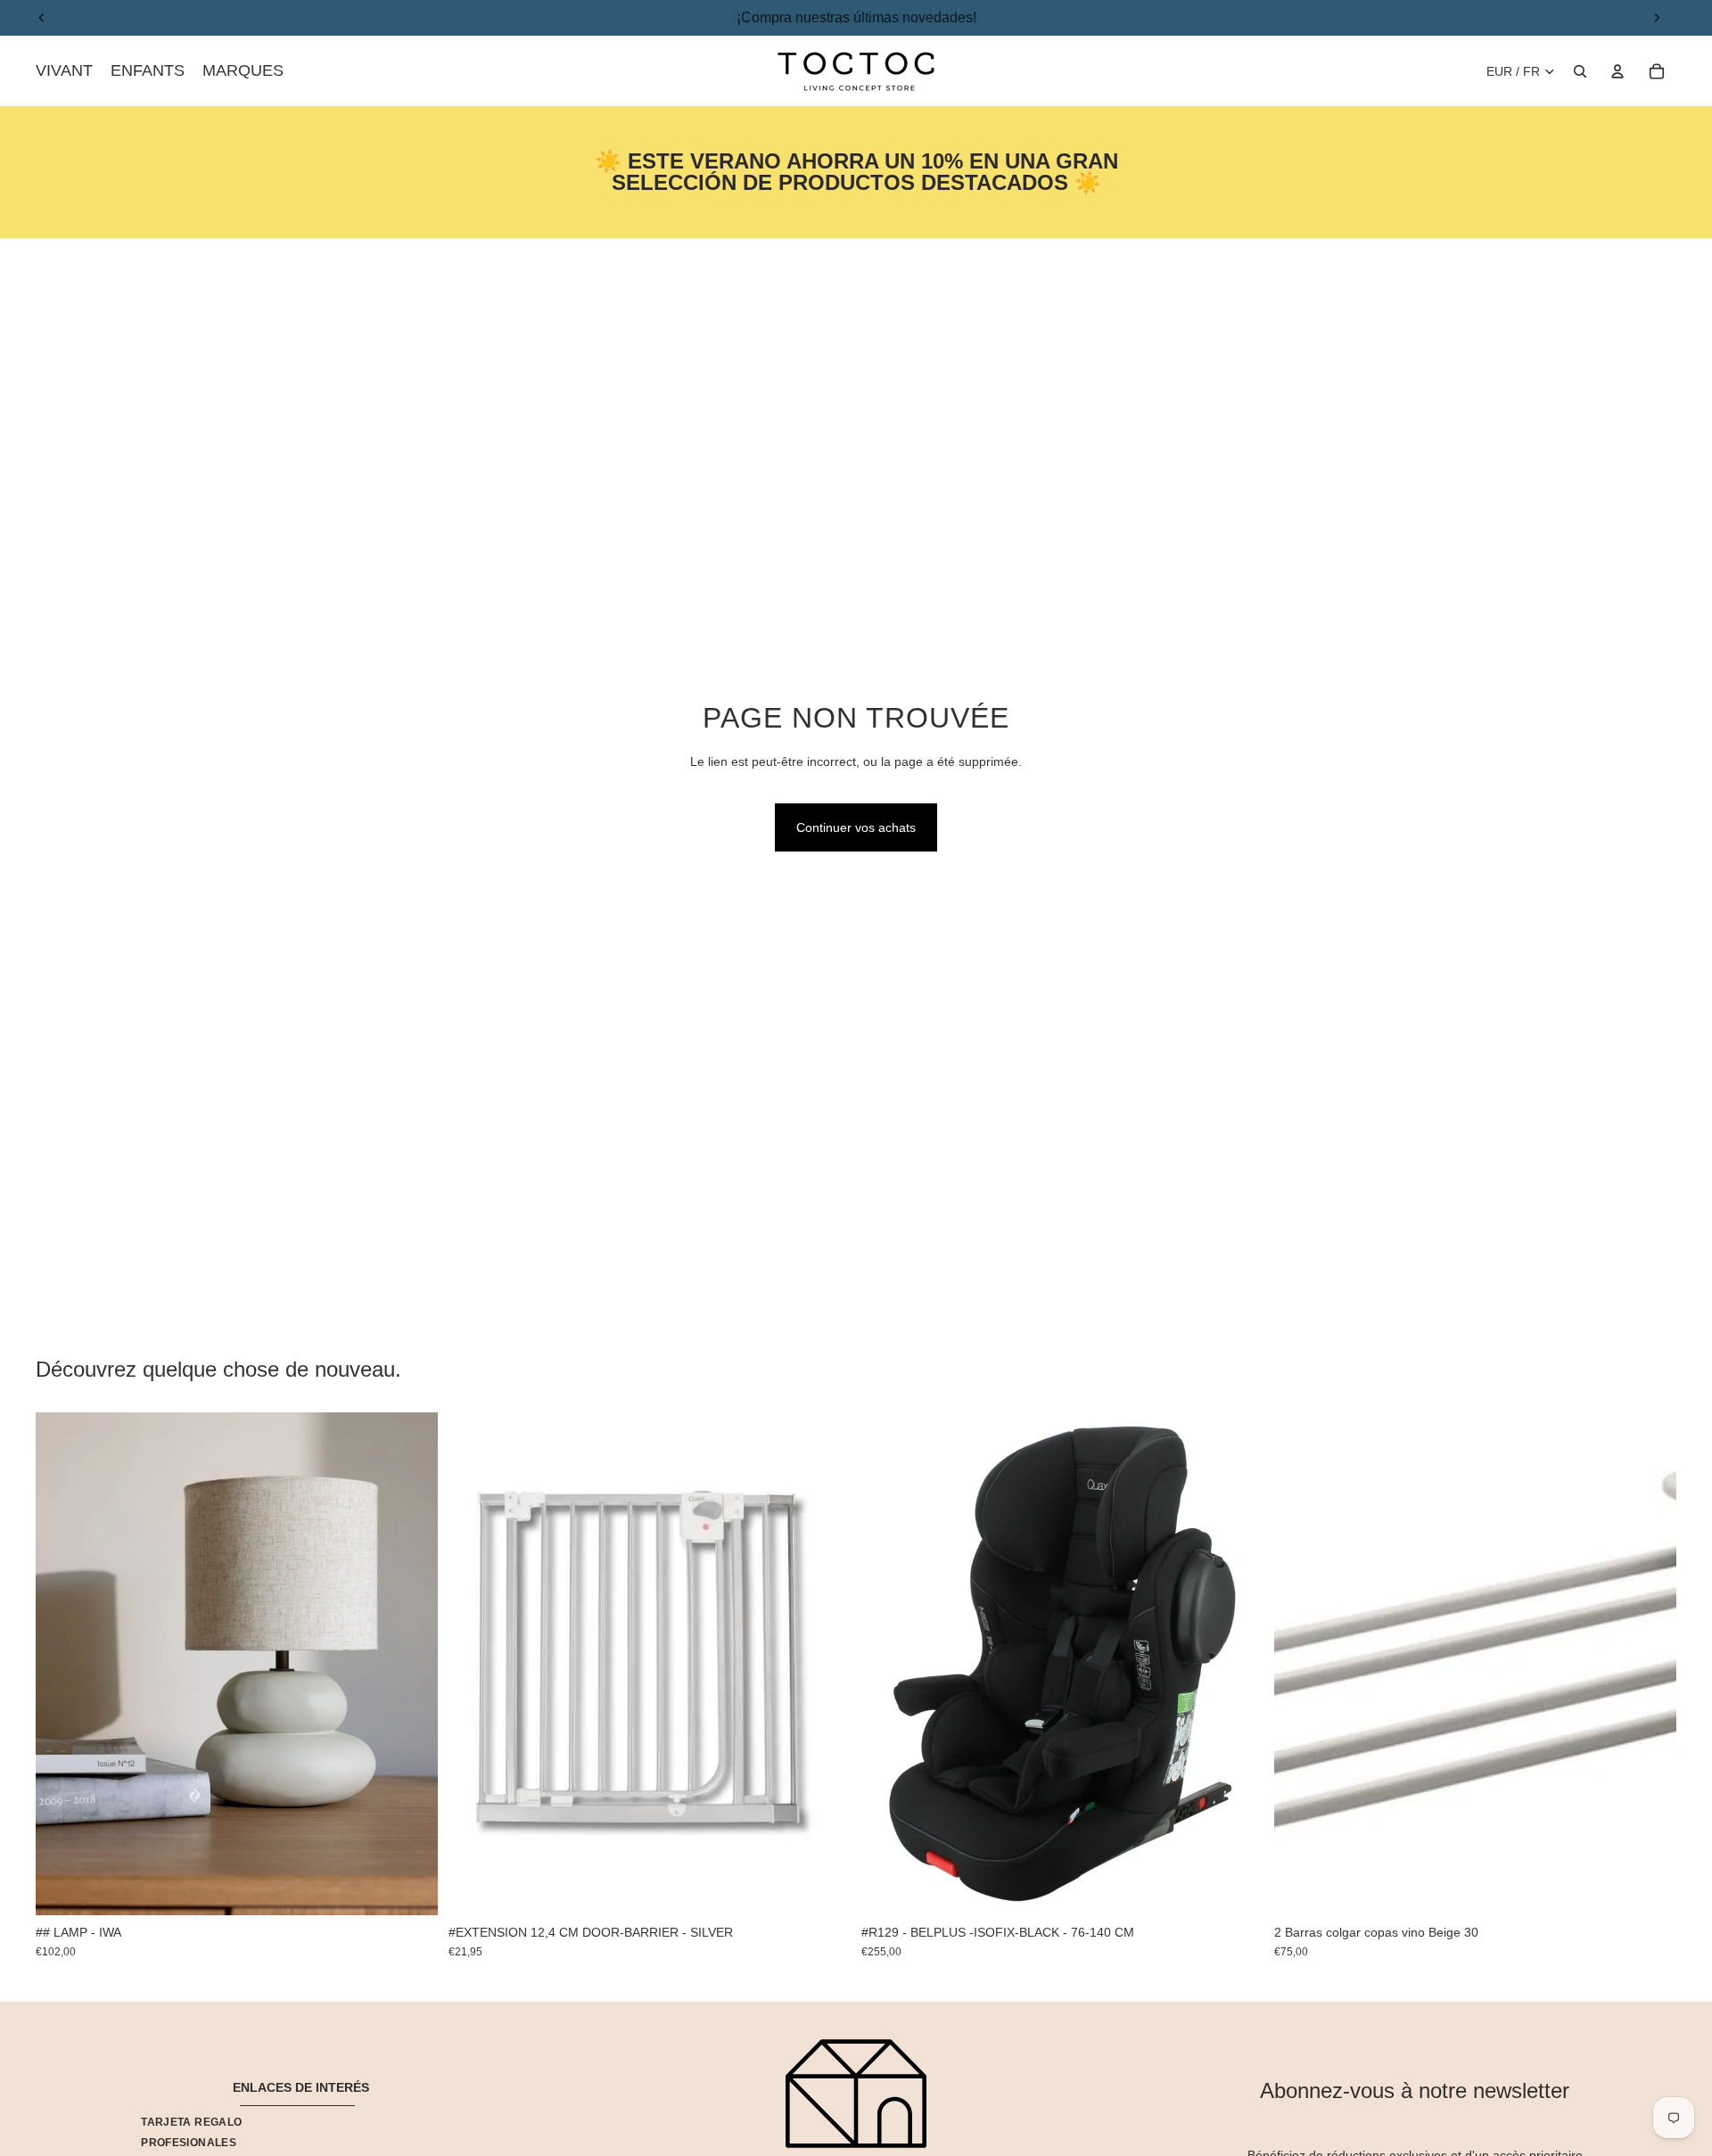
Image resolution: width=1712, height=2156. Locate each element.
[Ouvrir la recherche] (1580, 71)
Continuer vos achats (856, 827)
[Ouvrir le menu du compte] (1617, 71)
